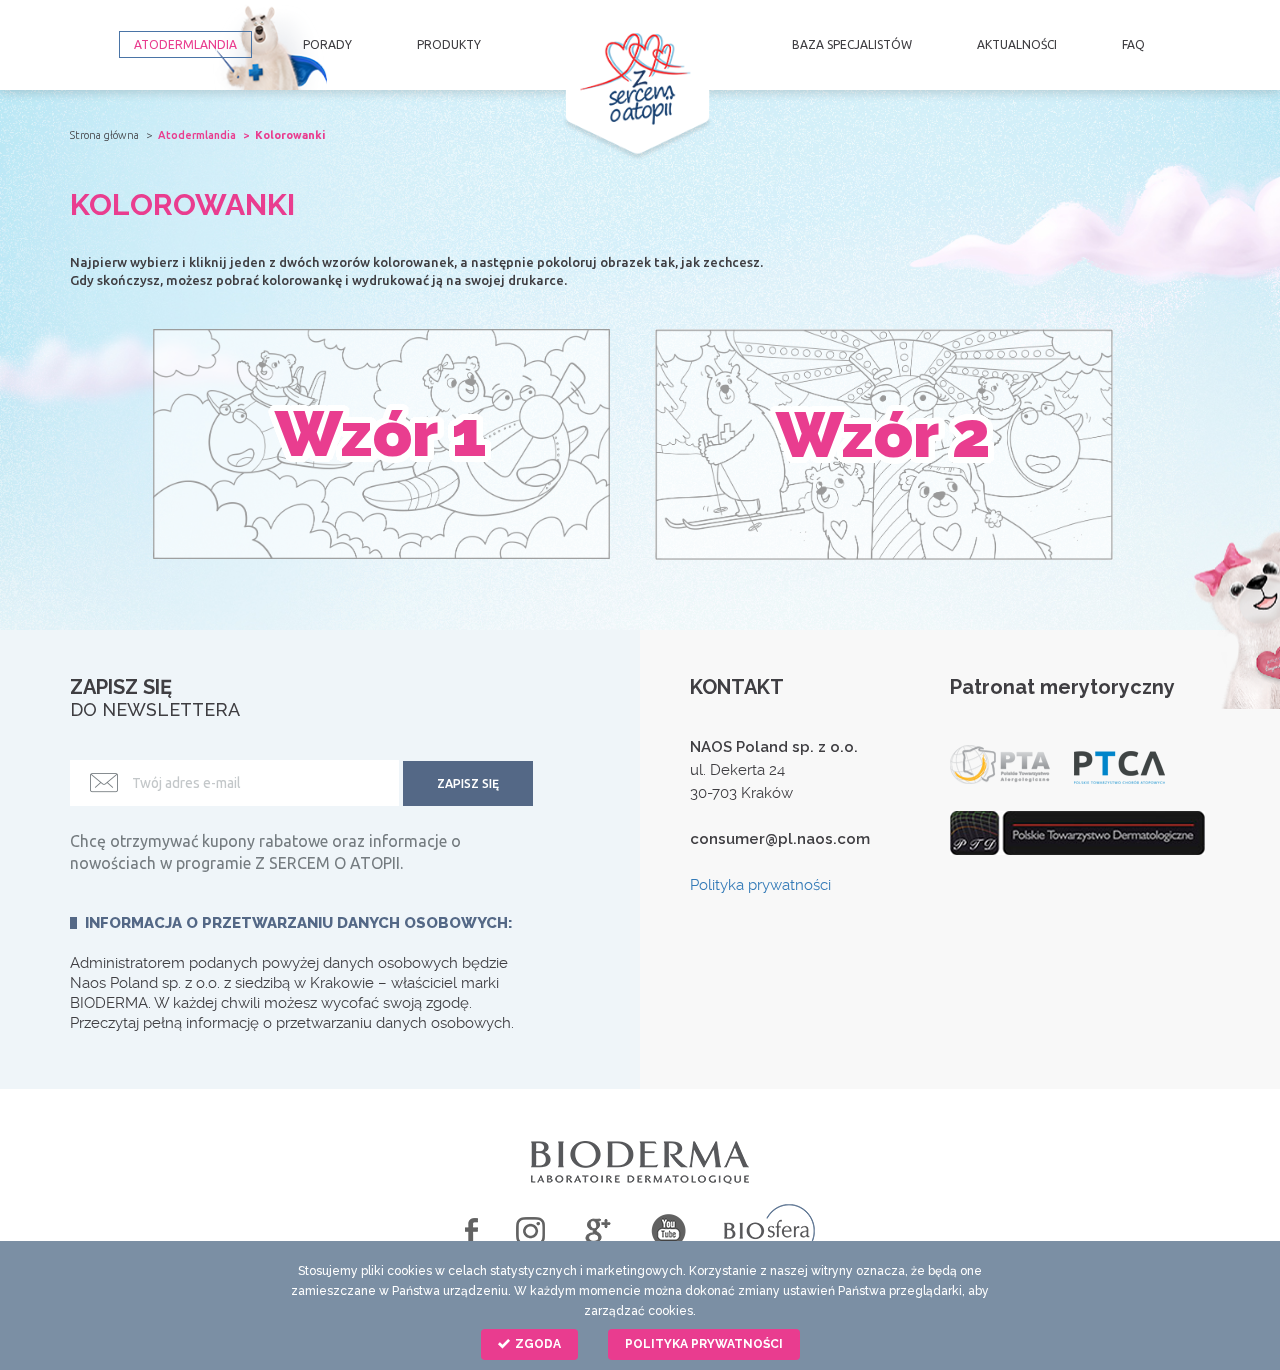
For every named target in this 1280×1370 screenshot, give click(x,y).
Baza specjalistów (852, 44)
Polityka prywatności (760, 885)
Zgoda (536, 1344)
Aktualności (1017, 44)
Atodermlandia (185, 44)
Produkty (449, 44)
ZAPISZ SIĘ (468, 783)
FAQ (1133, 44)
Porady (327, 44)
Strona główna (104, 135)
